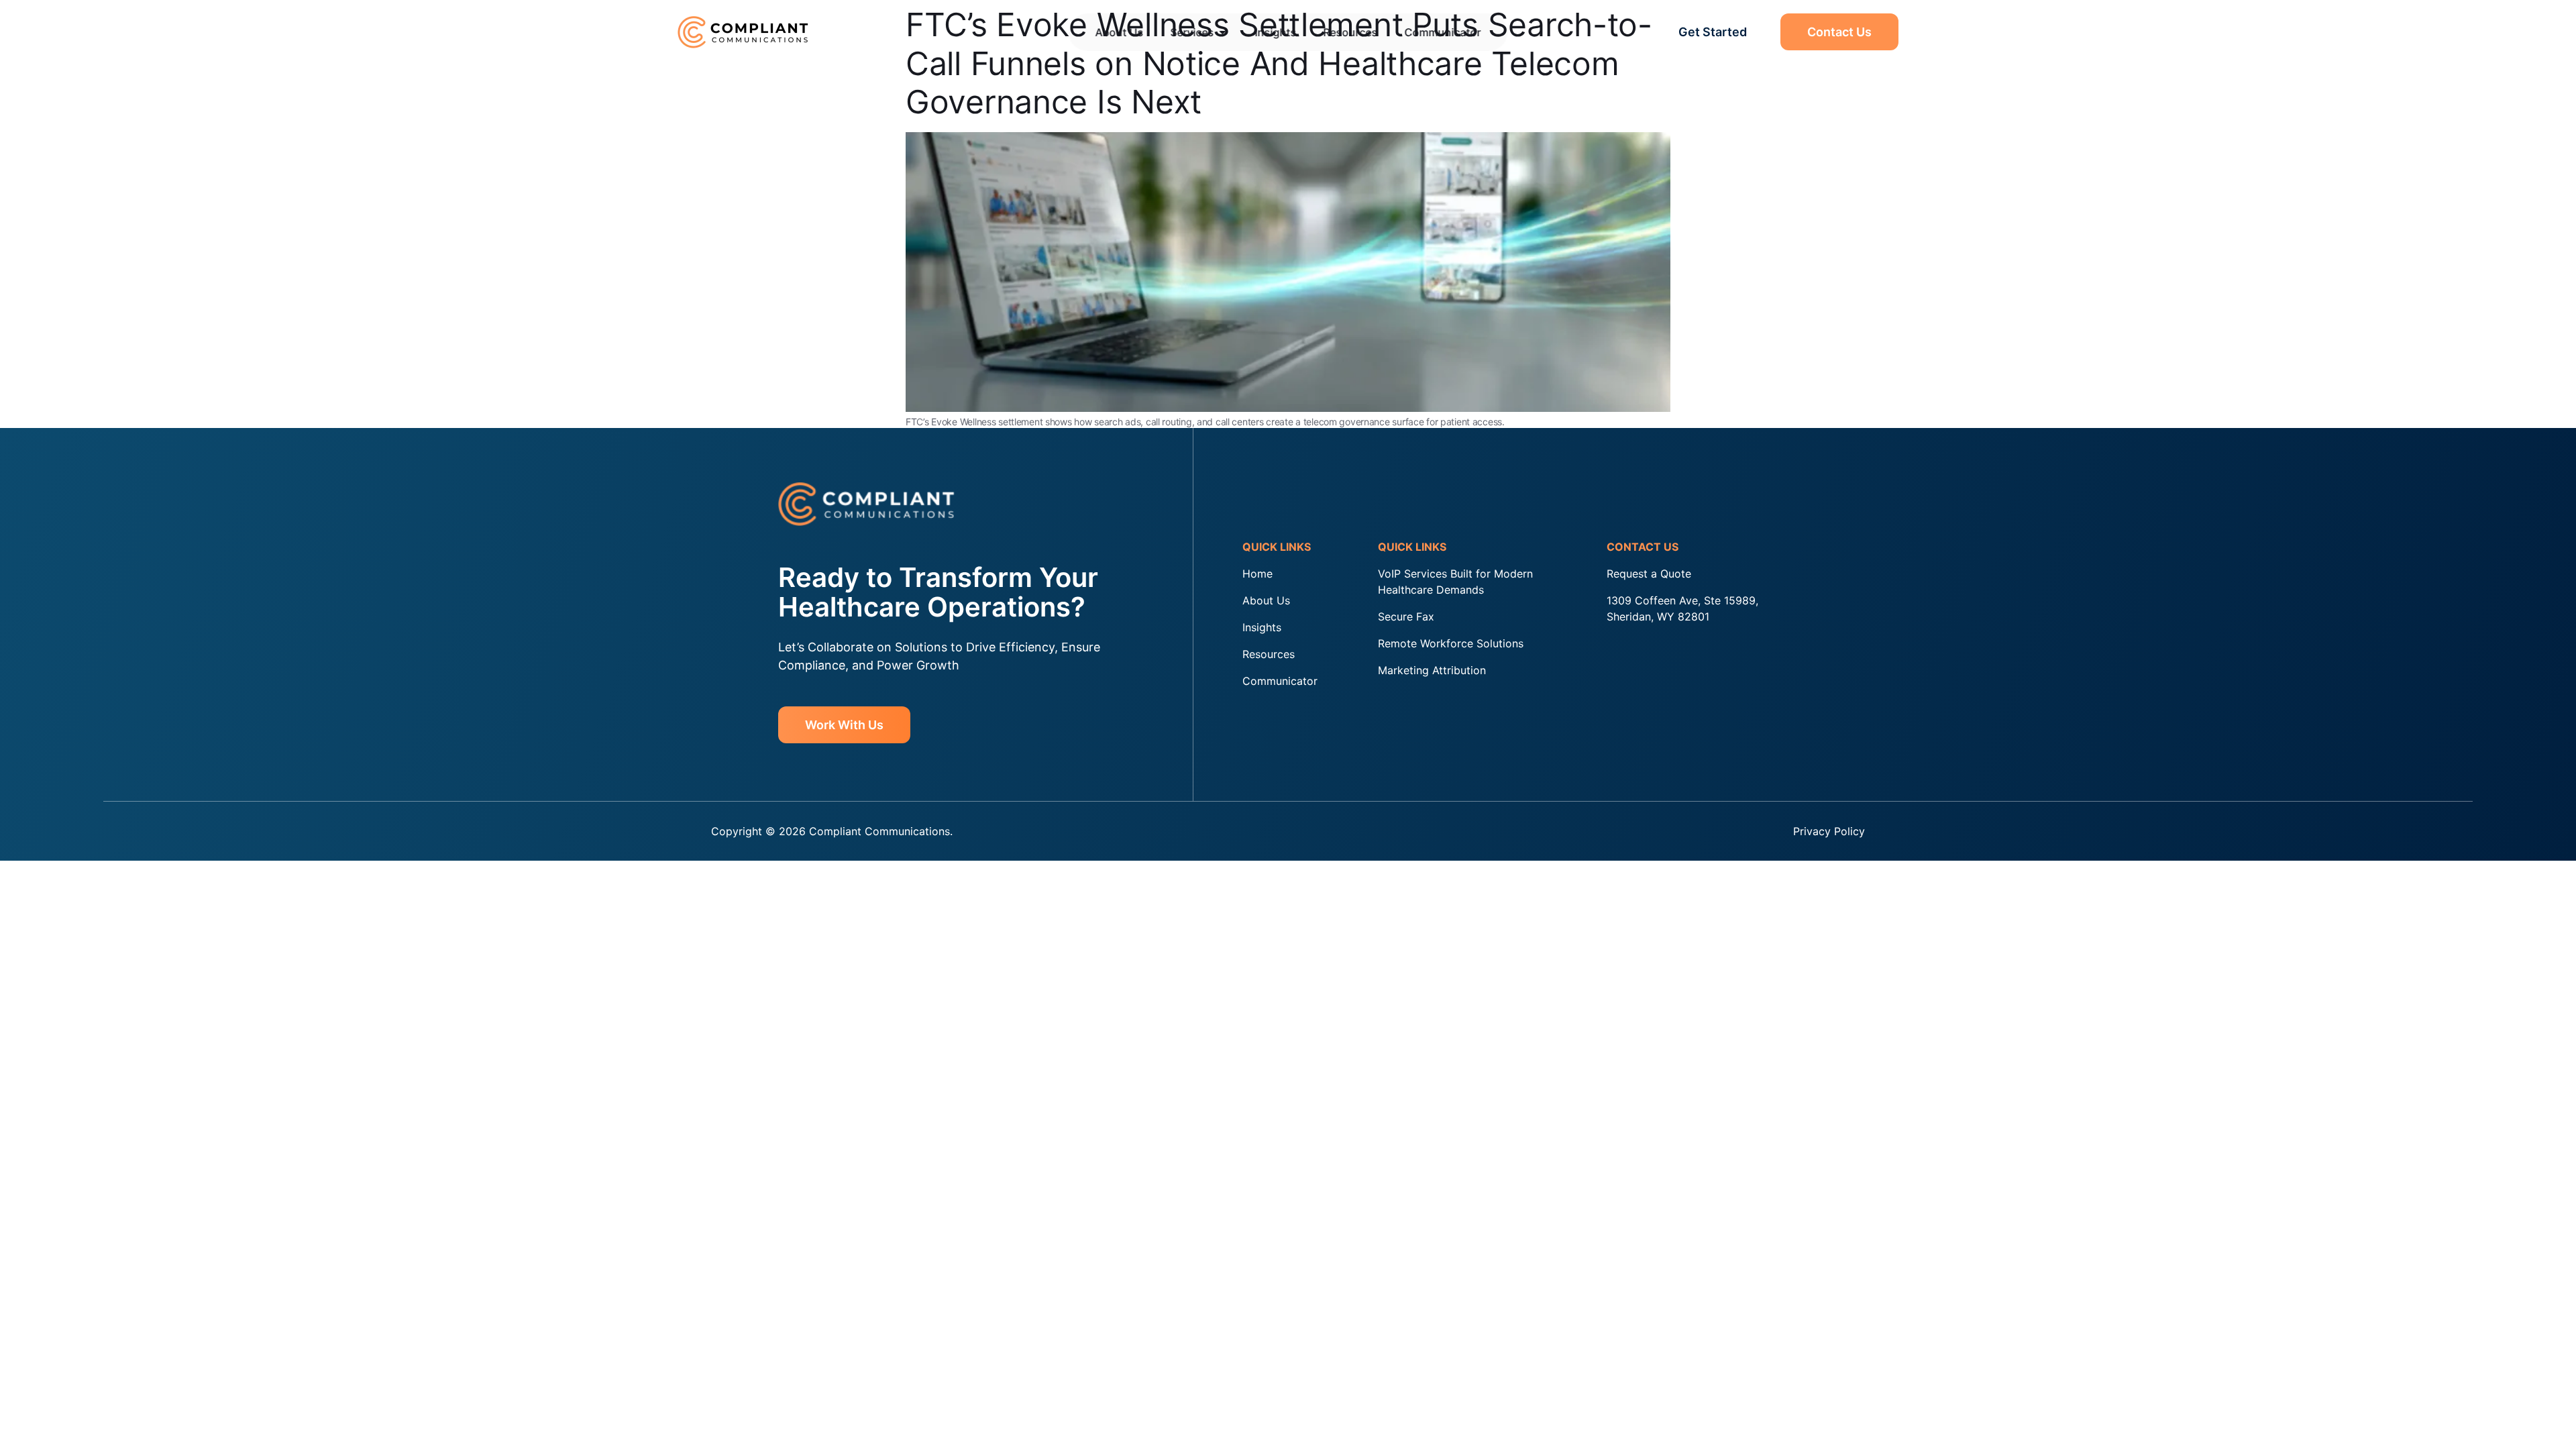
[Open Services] (1223, 32)
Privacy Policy (1829, 831)
